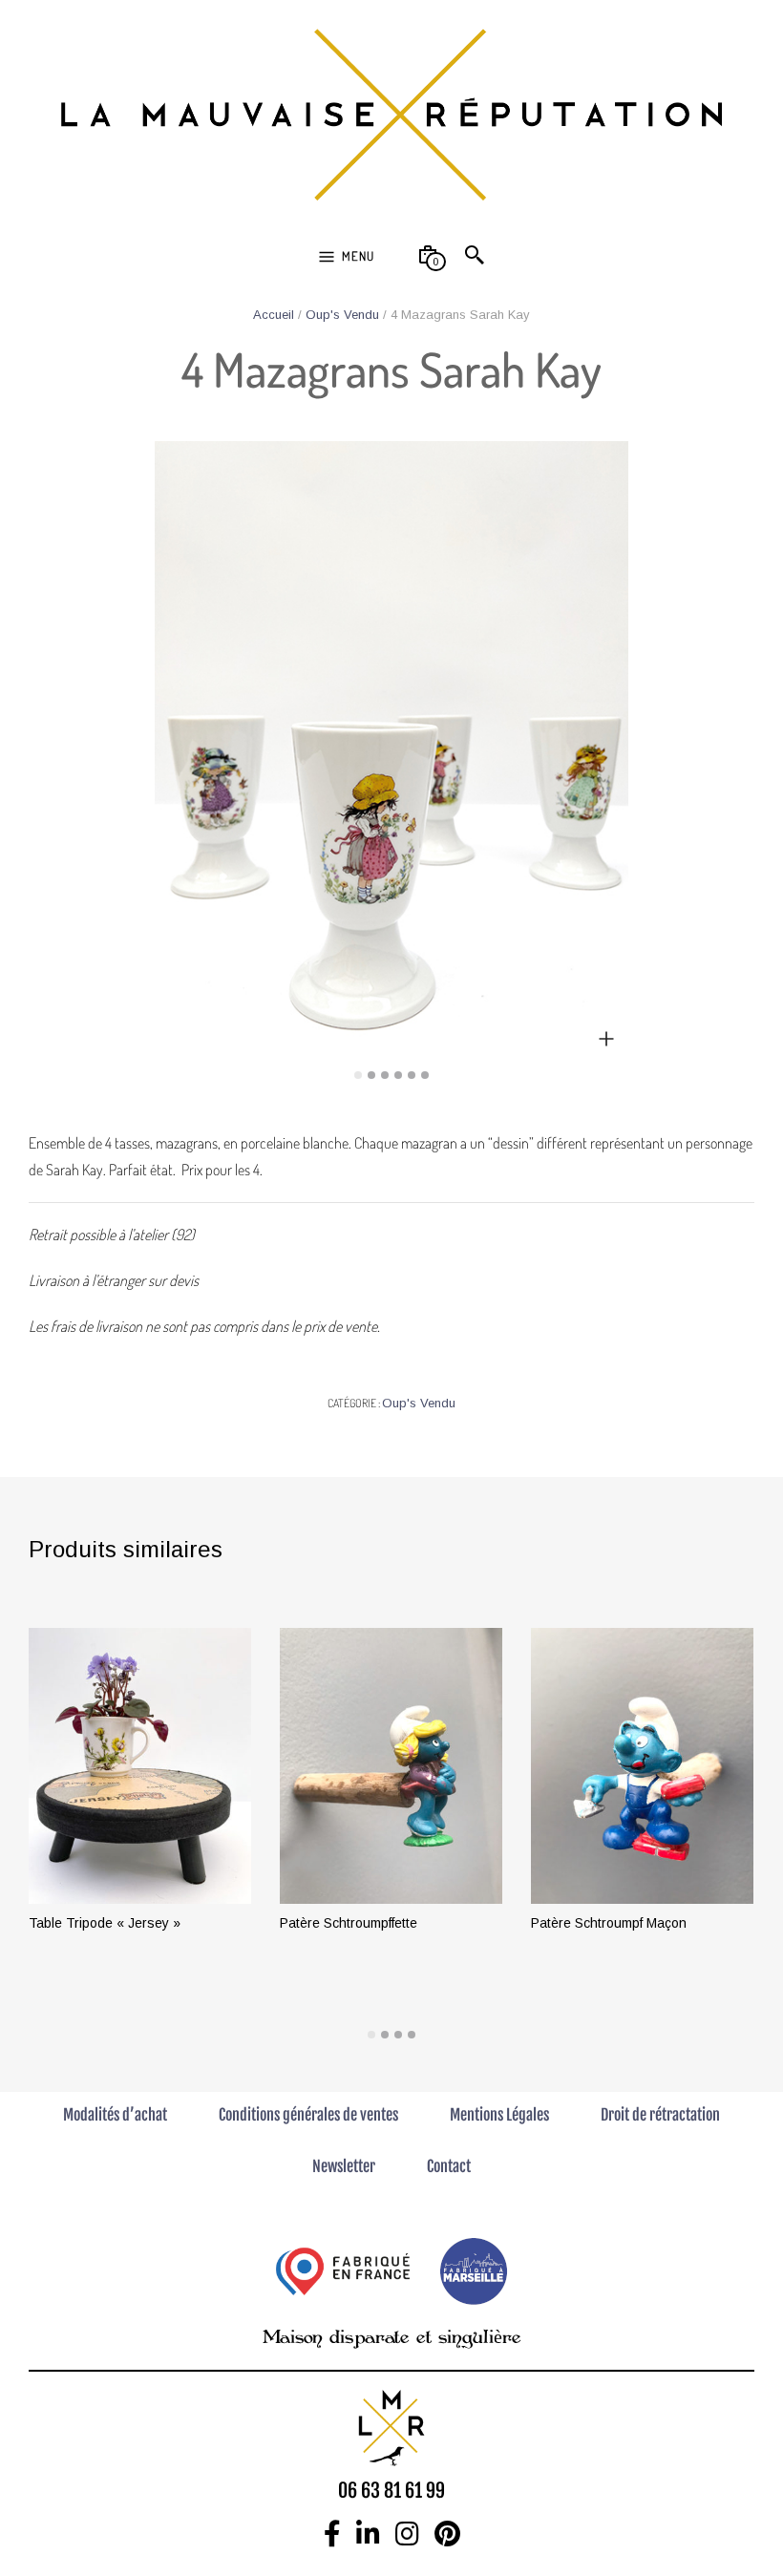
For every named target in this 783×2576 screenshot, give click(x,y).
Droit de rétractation (660, 2115)
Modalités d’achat (115, 2115)
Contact (449, 2166)
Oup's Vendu (342, 315)
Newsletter (344, 2166)
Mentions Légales (499, 2115)
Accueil (274, 315)
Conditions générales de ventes (308, 2115)
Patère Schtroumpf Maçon (609, 1923)
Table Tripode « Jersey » (105, 1923)
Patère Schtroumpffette (349, 1923)
